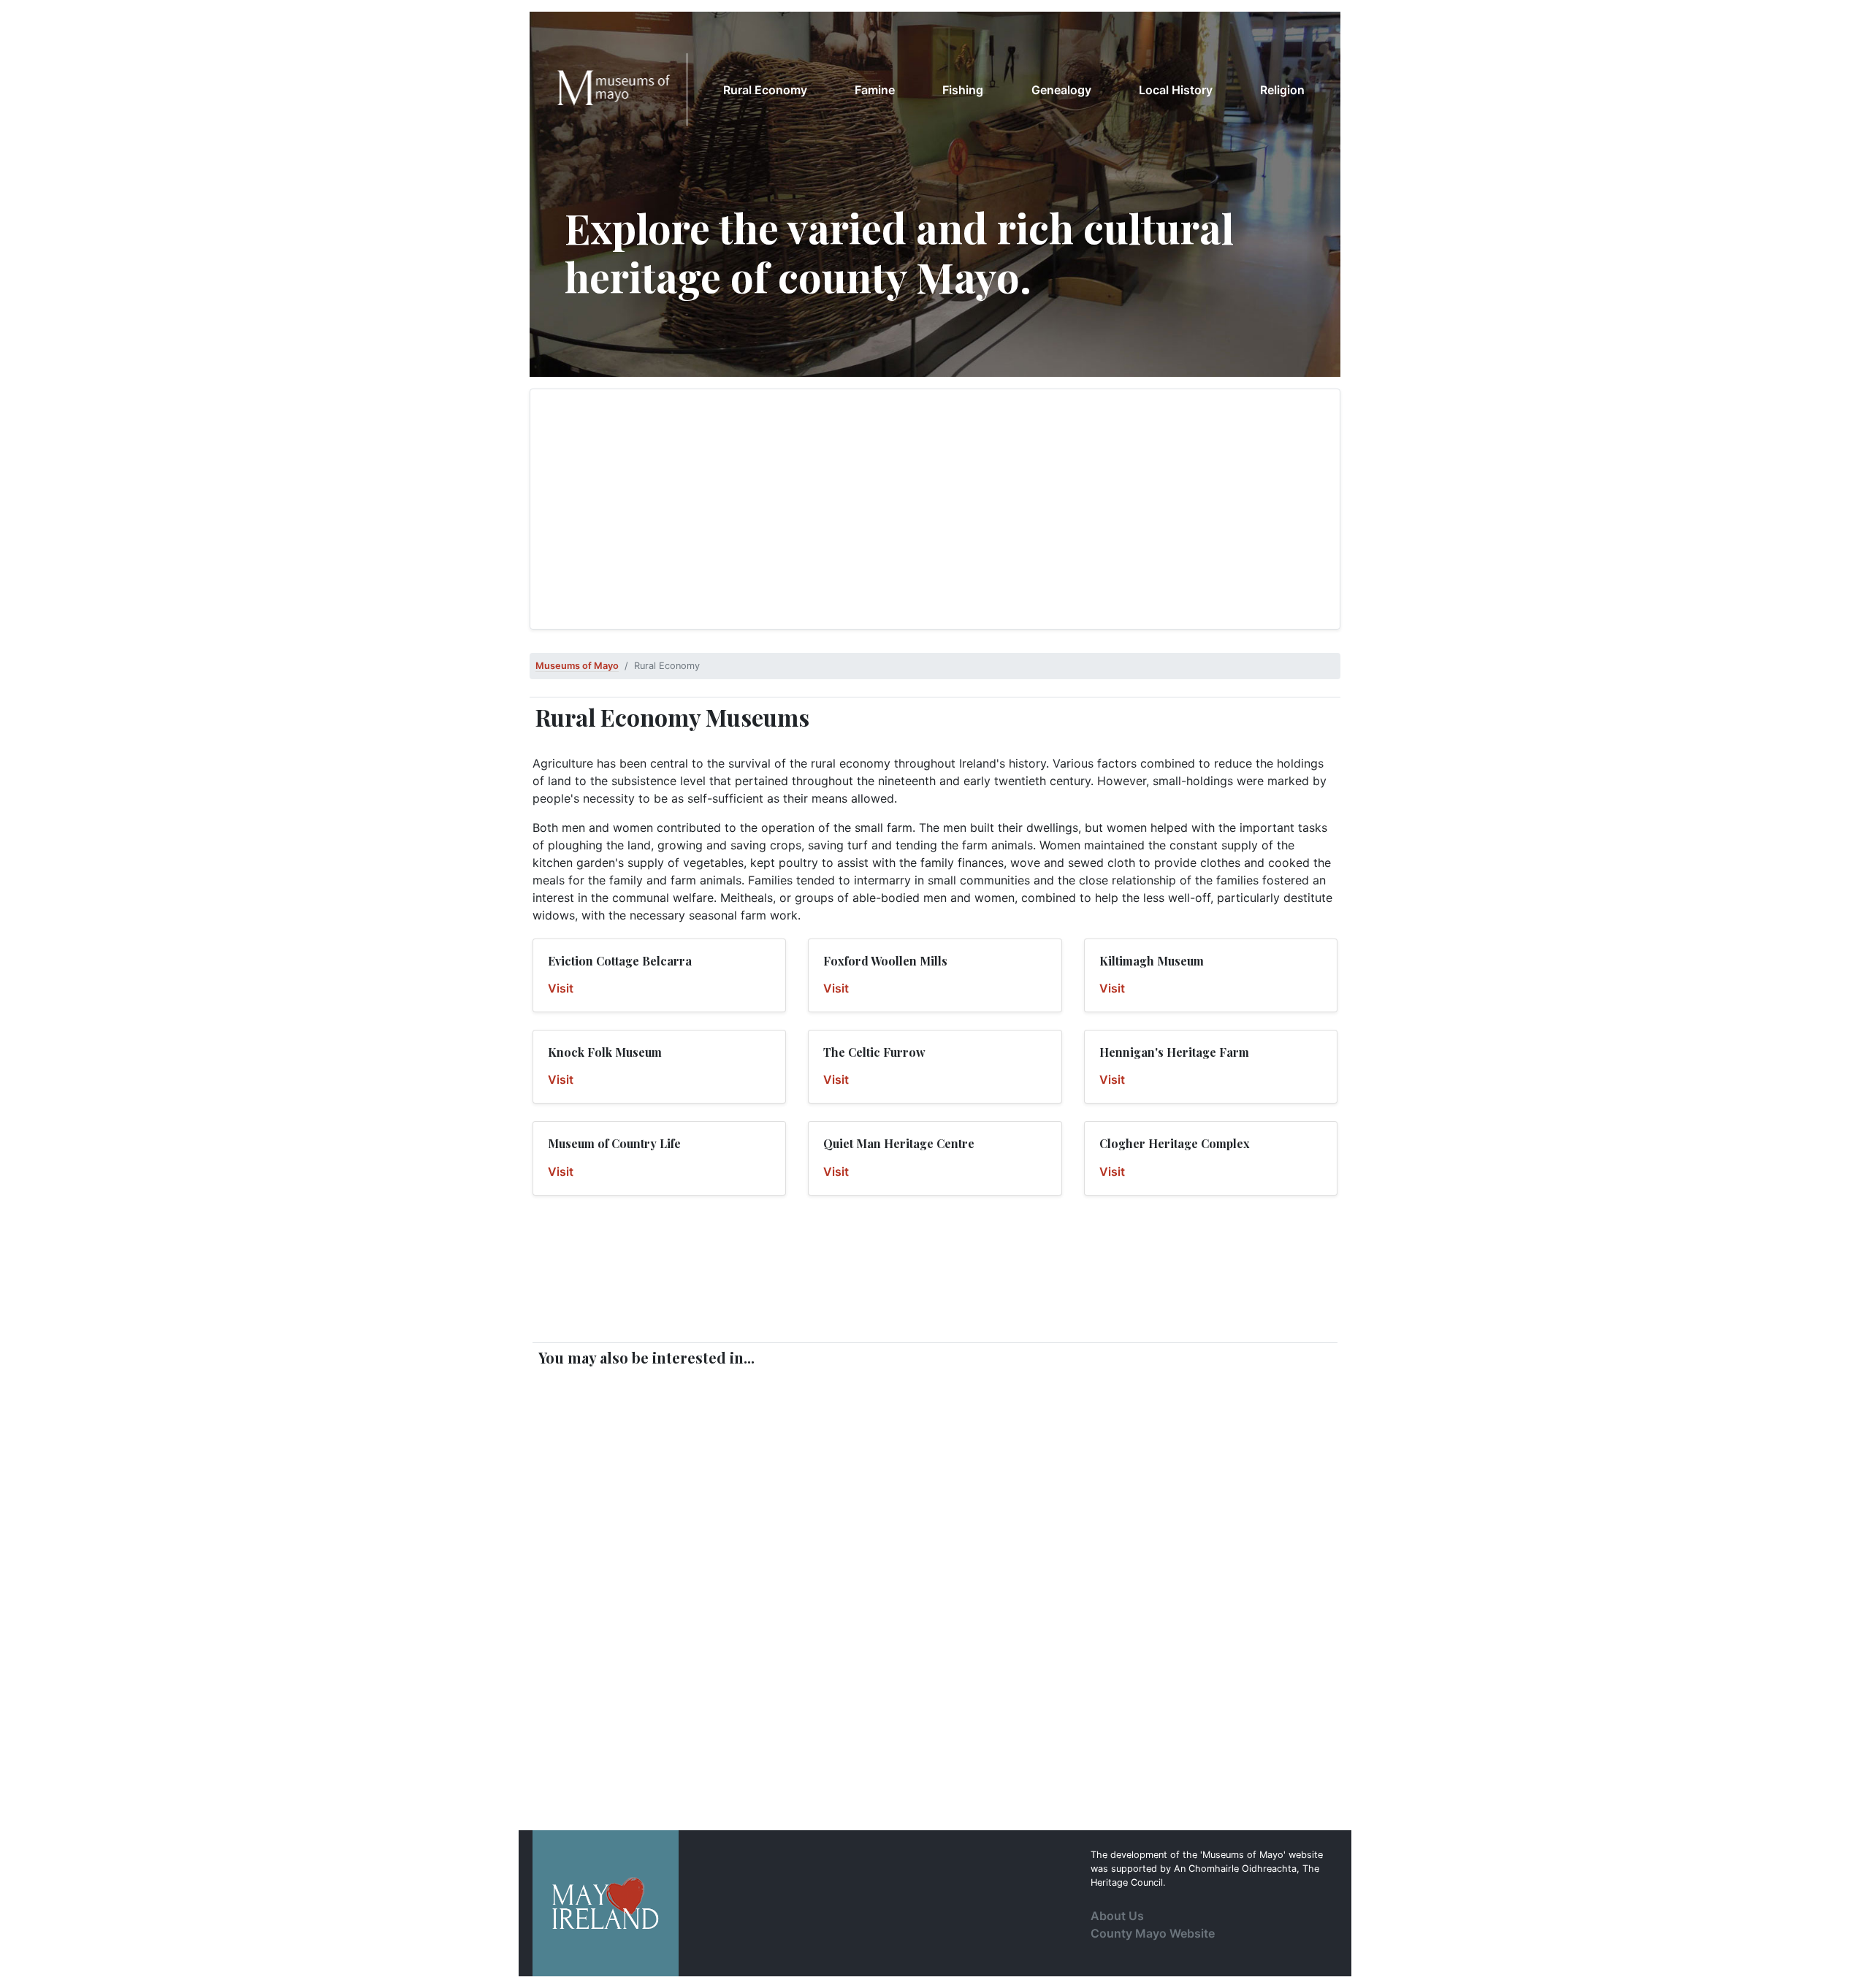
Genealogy (1061, 90)
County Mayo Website (1153, 1933)
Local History (1176, 90)
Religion (1282, 90)
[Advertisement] (935, 509)
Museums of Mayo (577, 666)
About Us (1117, 1916)
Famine (875, 90)
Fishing (963, 90)
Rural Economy (765, 90)
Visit (561, 988)
